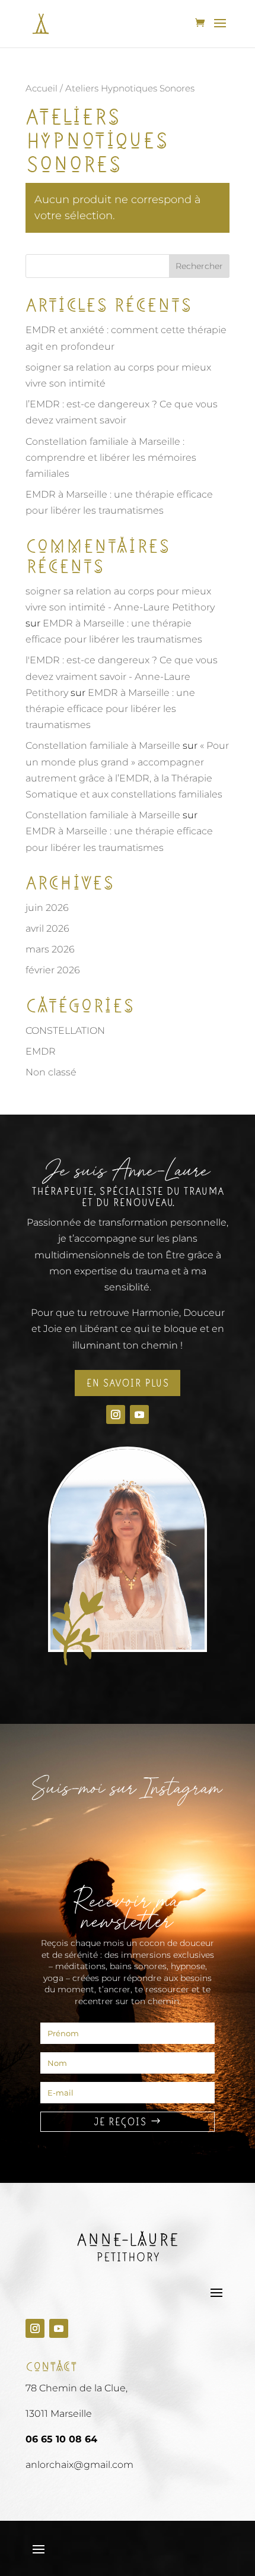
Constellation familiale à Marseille (103, 746)
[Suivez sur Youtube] (139, 1414)
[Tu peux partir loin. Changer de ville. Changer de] (58, 1830)
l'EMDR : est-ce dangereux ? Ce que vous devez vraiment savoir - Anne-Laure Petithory (122, 676)
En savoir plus (128, 1383)
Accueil (42, 88)
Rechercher (199, 266)
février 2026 (53, 970)
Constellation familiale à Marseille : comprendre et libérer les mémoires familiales (111, 458)
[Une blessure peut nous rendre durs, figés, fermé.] (128, 1830)
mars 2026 (50, 949)
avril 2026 (47, 928)
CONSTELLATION (65, 1031)
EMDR (41, 1051)
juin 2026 (47, 908)
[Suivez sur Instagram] (116, 1414)
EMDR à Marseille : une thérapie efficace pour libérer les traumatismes (110, 709)
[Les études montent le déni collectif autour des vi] (197, 1830)
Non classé (51, 1072)
